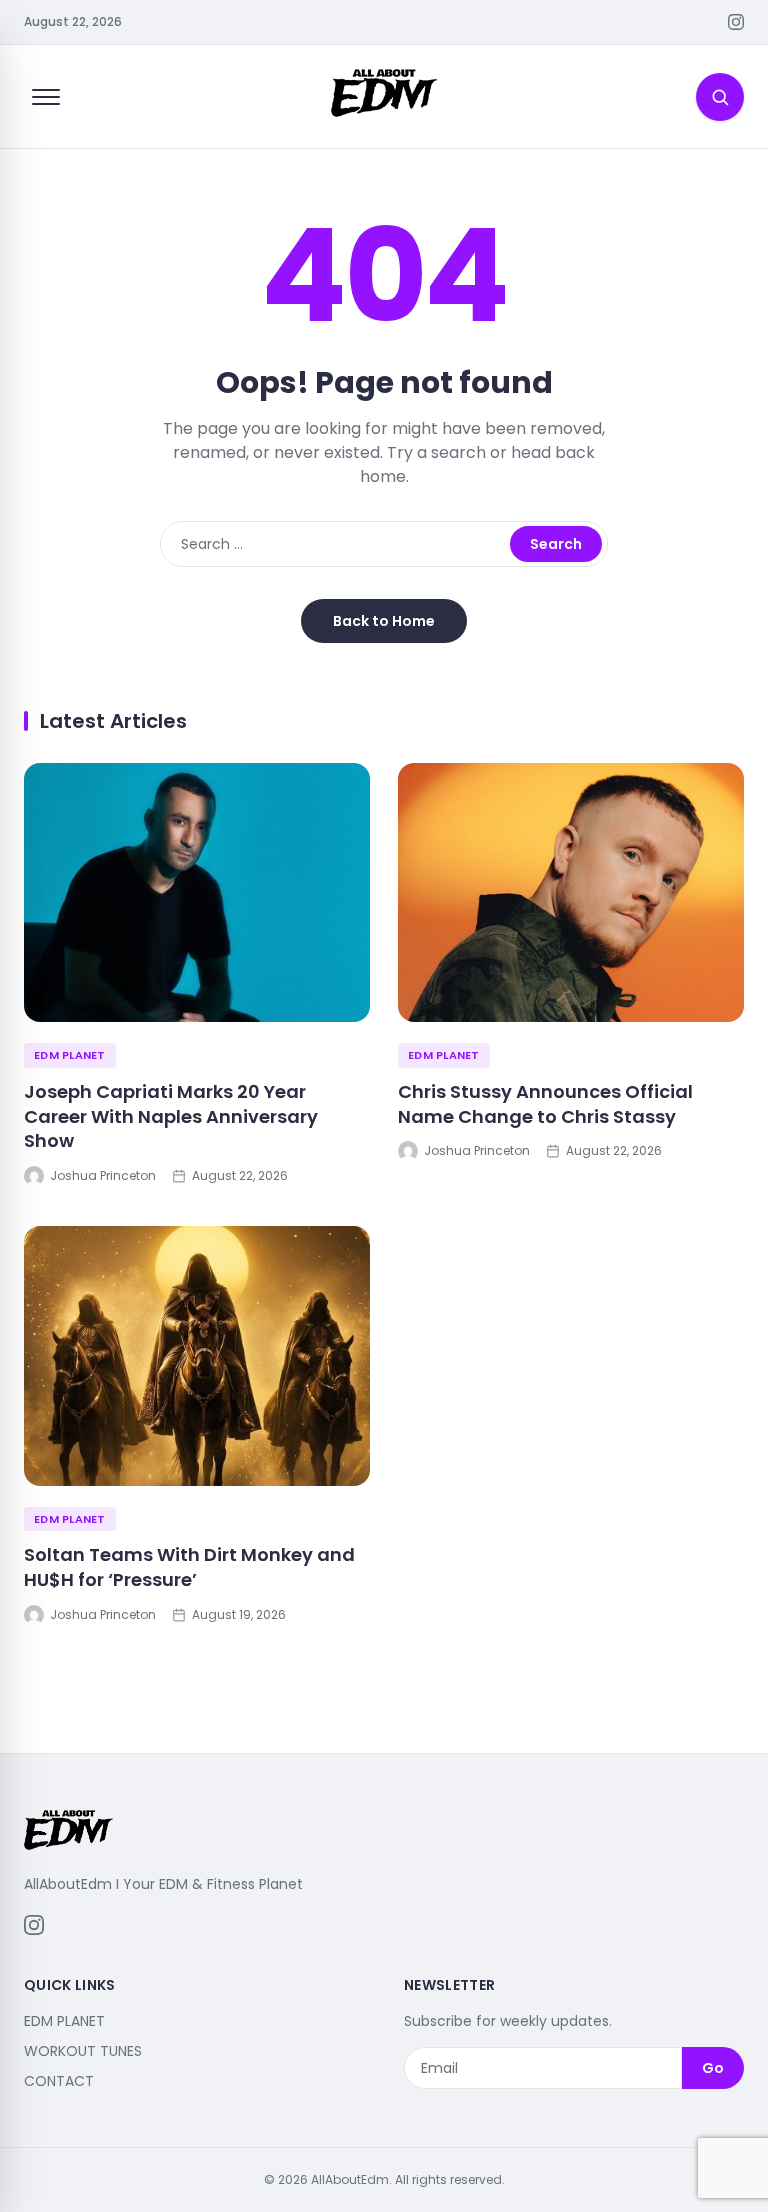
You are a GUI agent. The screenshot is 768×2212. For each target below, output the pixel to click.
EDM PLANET (70, 1055)
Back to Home (384, 621)
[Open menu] (46, 97)
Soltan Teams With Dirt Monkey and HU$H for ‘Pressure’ (189, 1567)
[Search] (720, 97)
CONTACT (59, 2081)
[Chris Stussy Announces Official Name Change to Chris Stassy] (571, 893)
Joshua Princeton (103, 1176)
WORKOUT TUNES (83, 2051)
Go (713, 2068)
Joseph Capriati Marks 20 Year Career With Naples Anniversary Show (171, 1116)
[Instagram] (736, 22)
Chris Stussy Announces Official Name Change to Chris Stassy (545, 1104)
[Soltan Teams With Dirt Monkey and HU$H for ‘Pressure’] (197, 1356)
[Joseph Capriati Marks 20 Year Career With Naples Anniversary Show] (197, 893)
